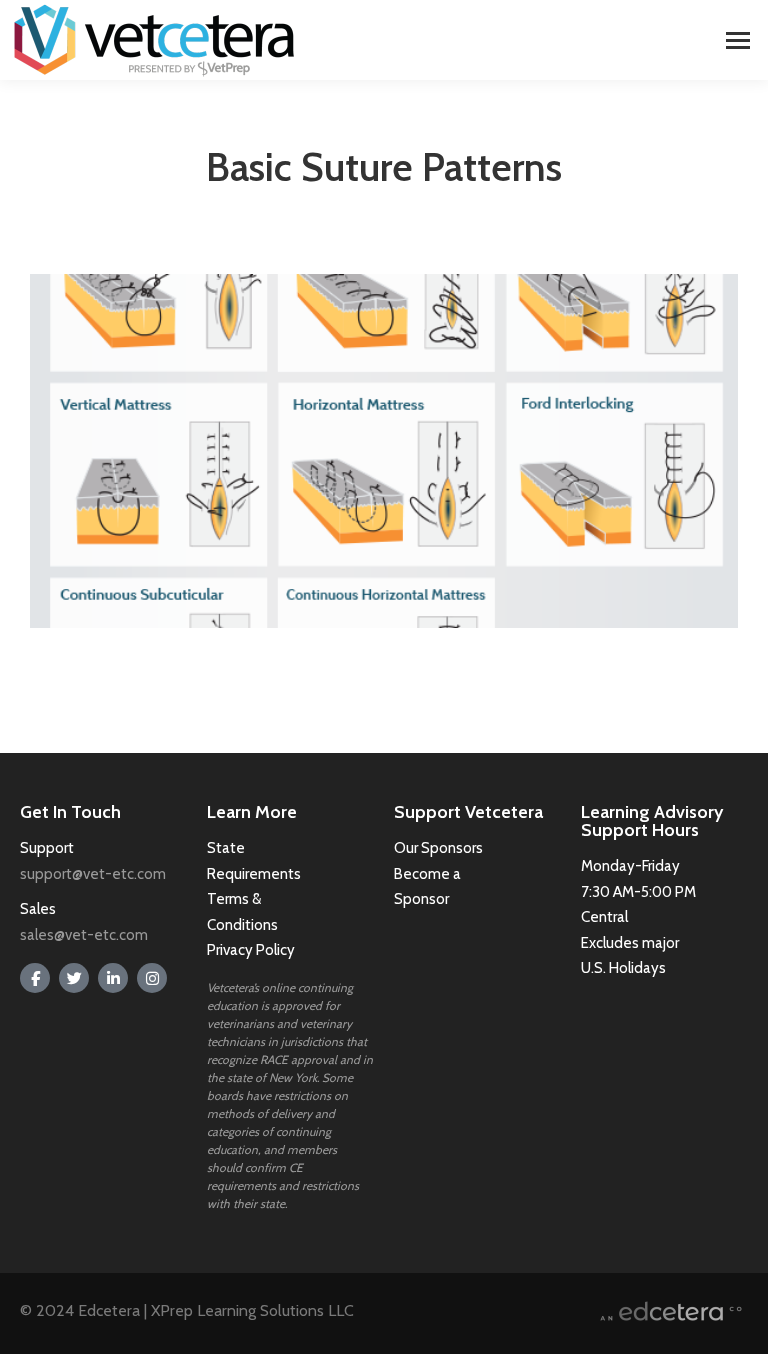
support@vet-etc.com (93, 874)
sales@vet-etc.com (84, 935)
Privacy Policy (251, 950)
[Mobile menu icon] (738, 40)
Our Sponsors (438, 848)
